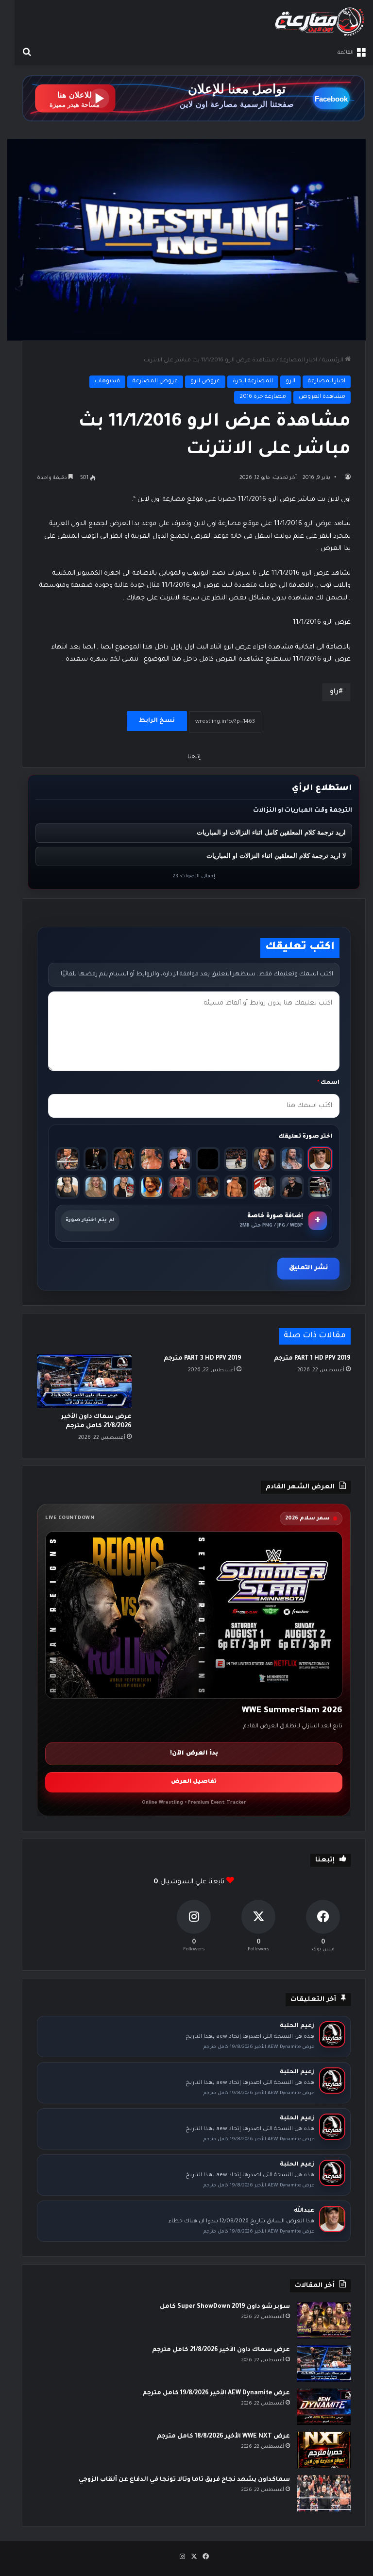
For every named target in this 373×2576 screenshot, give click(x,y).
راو (334, 692)
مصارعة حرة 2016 (263, 397)
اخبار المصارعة (298, 361)
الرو (290, 382)
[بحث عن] (27, 53)
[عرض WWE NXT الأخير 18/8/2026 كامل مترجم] (324, 2450)
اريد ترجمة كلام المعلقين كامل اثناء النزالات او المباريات (271, 832)
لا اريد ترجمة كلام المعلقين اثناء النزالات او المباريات (276, 856)
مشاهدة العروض (322, 397)
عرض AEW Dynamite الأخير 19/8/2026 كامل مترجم (216, 2393)
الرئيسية (333, 361)
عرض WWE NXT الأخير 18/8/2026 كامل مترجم (223, 2437)
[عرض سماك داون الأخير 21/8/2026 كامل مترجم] (84, 1381)
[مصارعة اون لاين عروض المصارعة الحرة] (320, 22)
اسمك (328, 1083)
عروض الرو (205, 382)
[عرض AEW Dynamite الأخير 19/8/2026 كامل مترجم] (324, 2407)
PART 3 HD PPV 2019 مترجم (203, 1359)
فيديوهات (107, 382)
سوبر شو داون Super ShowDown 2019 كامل (225, 2307)
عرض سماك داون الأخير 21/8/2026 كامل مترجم (221, 2350)
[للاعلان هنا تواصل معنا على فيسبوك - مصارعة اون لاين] (194, 99)
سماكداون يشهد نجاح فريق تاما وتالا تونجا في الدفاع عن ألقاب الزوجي (184, 2480)
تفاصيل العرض (194, 1782)
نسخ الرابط (157, 721)
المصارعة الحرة (253, 382)
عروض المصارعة (155, 382)
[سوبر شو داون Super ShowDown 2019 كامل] (324, 2320)
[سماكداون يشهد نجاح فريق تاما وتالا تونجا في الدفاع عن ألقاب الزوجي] (324, 2493)
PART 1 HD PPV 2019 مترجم (312, 1359)
